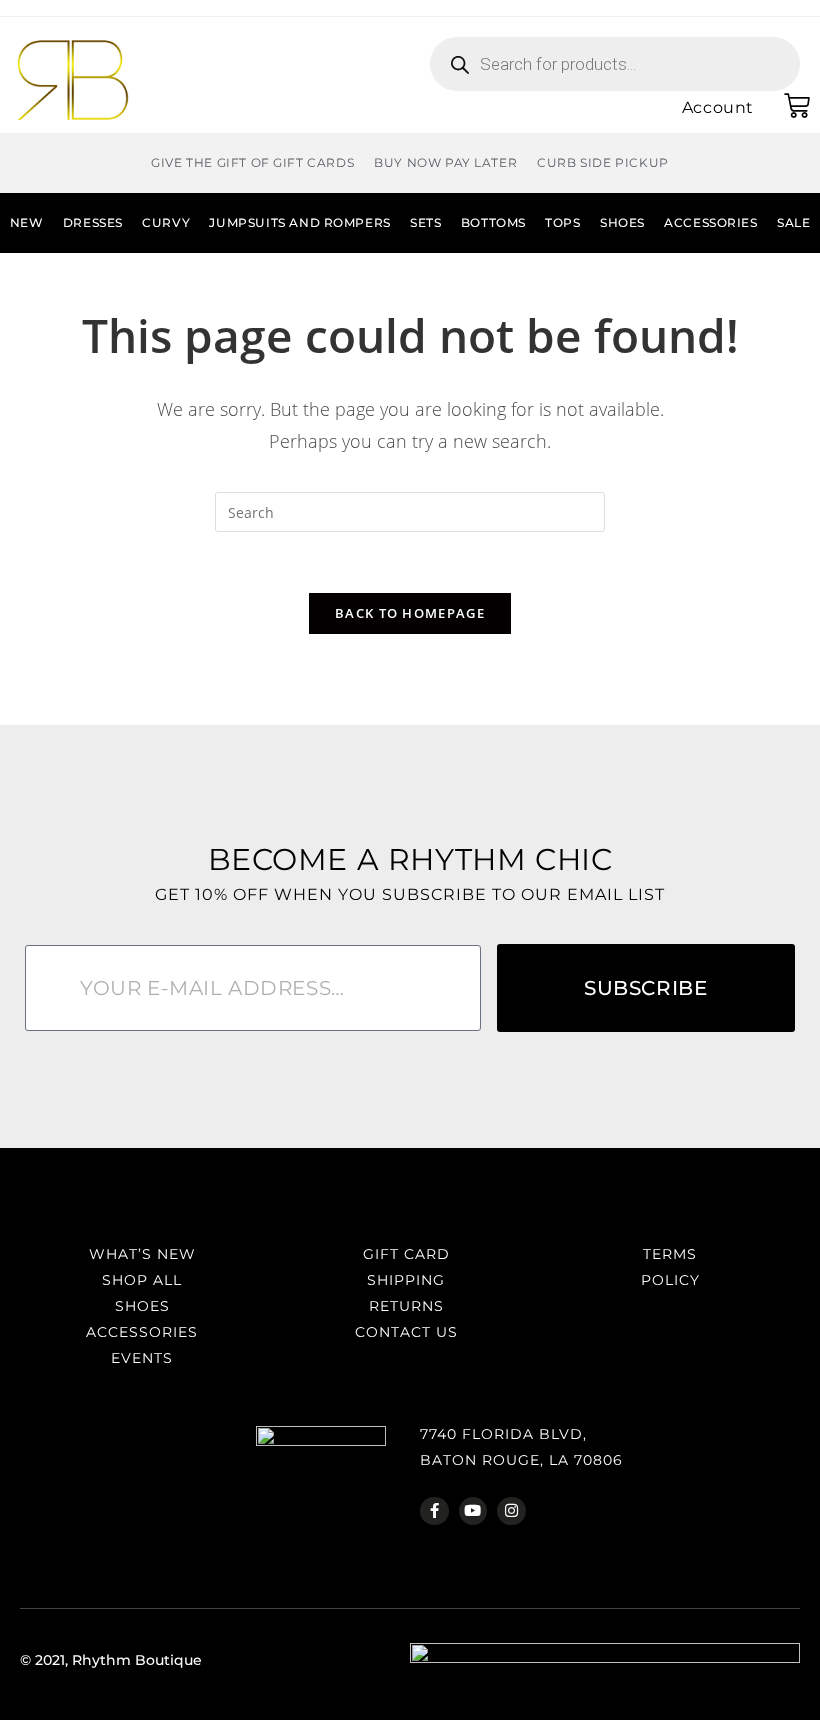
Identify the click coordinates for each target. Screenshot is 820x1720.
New (27, 222)
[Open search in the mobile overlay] (615, 64)
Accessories (711, 222)
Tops (562, 222)
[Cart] (797, 106)
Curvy (166, 222)
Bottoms (493, 222)
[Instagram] (511, 1511)
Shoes (622, 222)
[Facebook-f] (434, 1511)
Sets (425, 222)
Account (718, 107)
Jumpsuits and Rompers (299, 222)
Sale (793, 222)
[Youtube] (473, 1511)
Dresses (93, 222)
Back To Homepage (410, 613)
